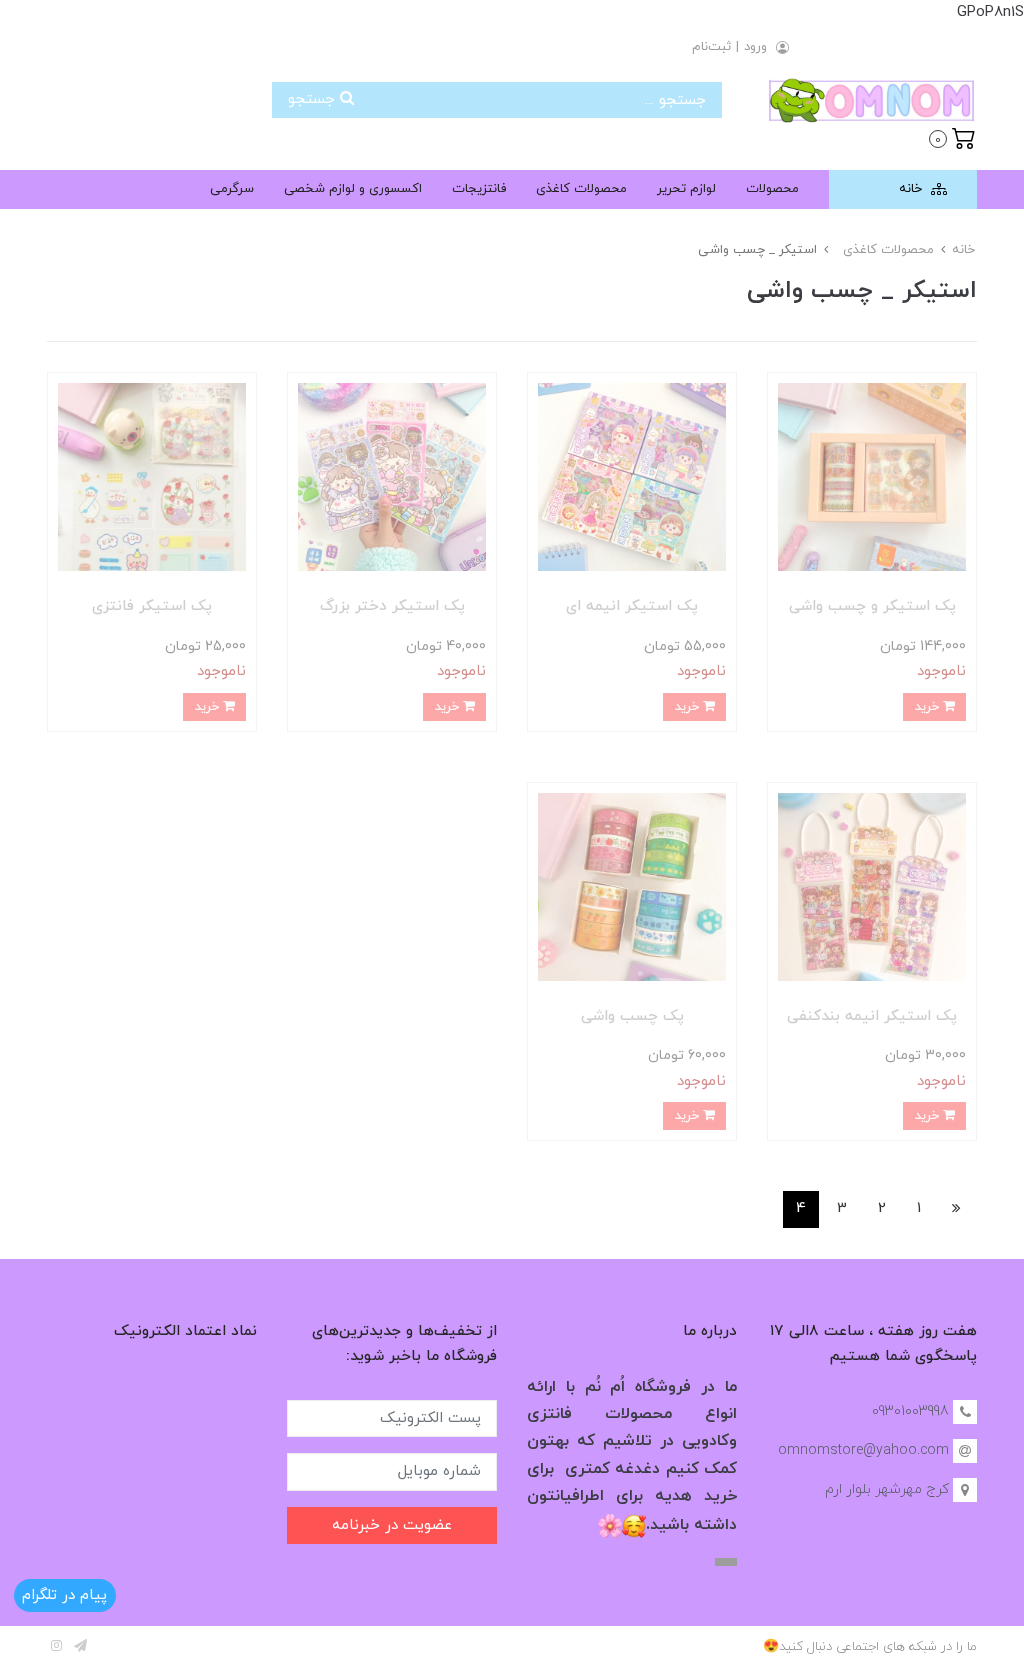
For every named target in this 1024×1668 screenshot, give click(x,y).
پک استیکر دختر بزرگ (392, 606)
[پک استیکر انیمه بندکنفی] (872, 885)
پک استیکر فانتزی (152, 606)
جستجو (314, 99)
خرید (928, 706)
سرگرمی (232, 189)
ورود (755, 47)
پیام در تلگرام (64, 1595)
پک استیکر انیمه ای (632, 606)
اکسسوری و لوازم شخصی (353, 189)
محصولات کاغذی (581, 189)
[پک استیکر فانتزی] (152, 476)
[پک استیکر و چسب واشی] (872, 476)
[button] (952, 137)
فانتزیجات (479, 189)
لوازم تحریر (686, 189)
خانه (912, 189)
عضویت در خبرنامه (392, 1525)
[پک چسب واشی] (632, 885)
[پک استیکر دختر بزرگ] (392, 476)
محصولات (772, 189)
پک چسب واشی (632, 1016)
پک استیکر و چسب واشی (872, 606)
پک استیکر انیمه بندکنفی (872, 1016)
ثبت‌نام (711, 47)
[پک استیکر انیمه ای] (632, 476)
